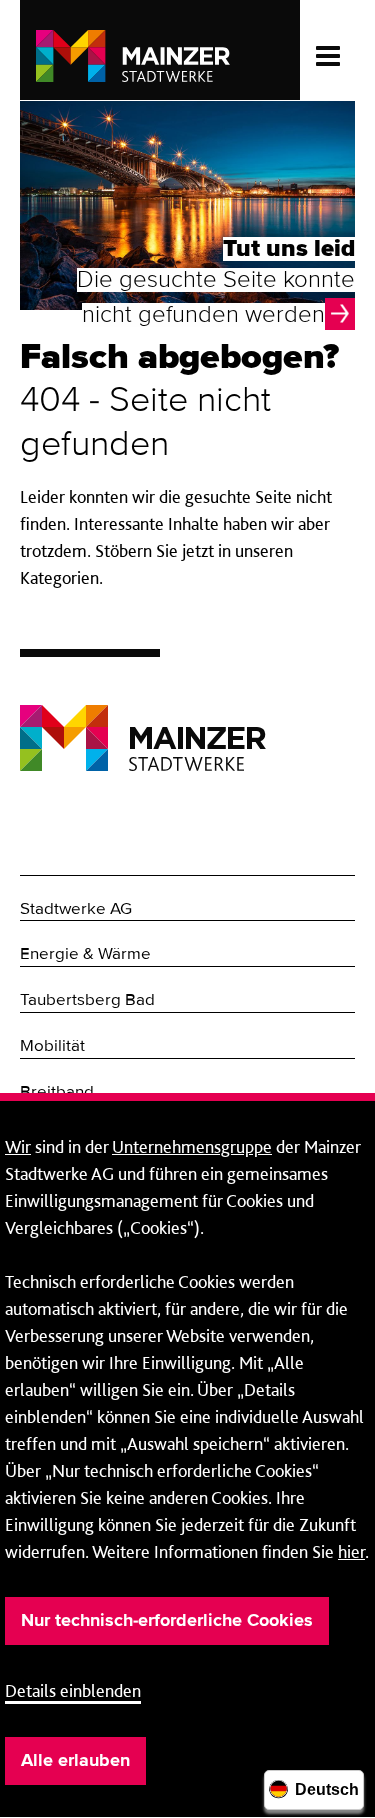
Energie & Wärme (85, 954)
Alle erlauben (75, 1761)
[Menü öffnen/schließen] (327, 50)
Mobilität (52, 1046)
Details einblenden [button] (73, 1690)
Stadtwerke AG (76, 909)
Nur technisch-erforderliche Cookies (167, 1621)
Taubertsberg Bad (87, 1000)
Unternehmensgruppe (192, 1146)
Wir (18, 1146)
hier (351, 1551)
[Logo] (143, 722)
